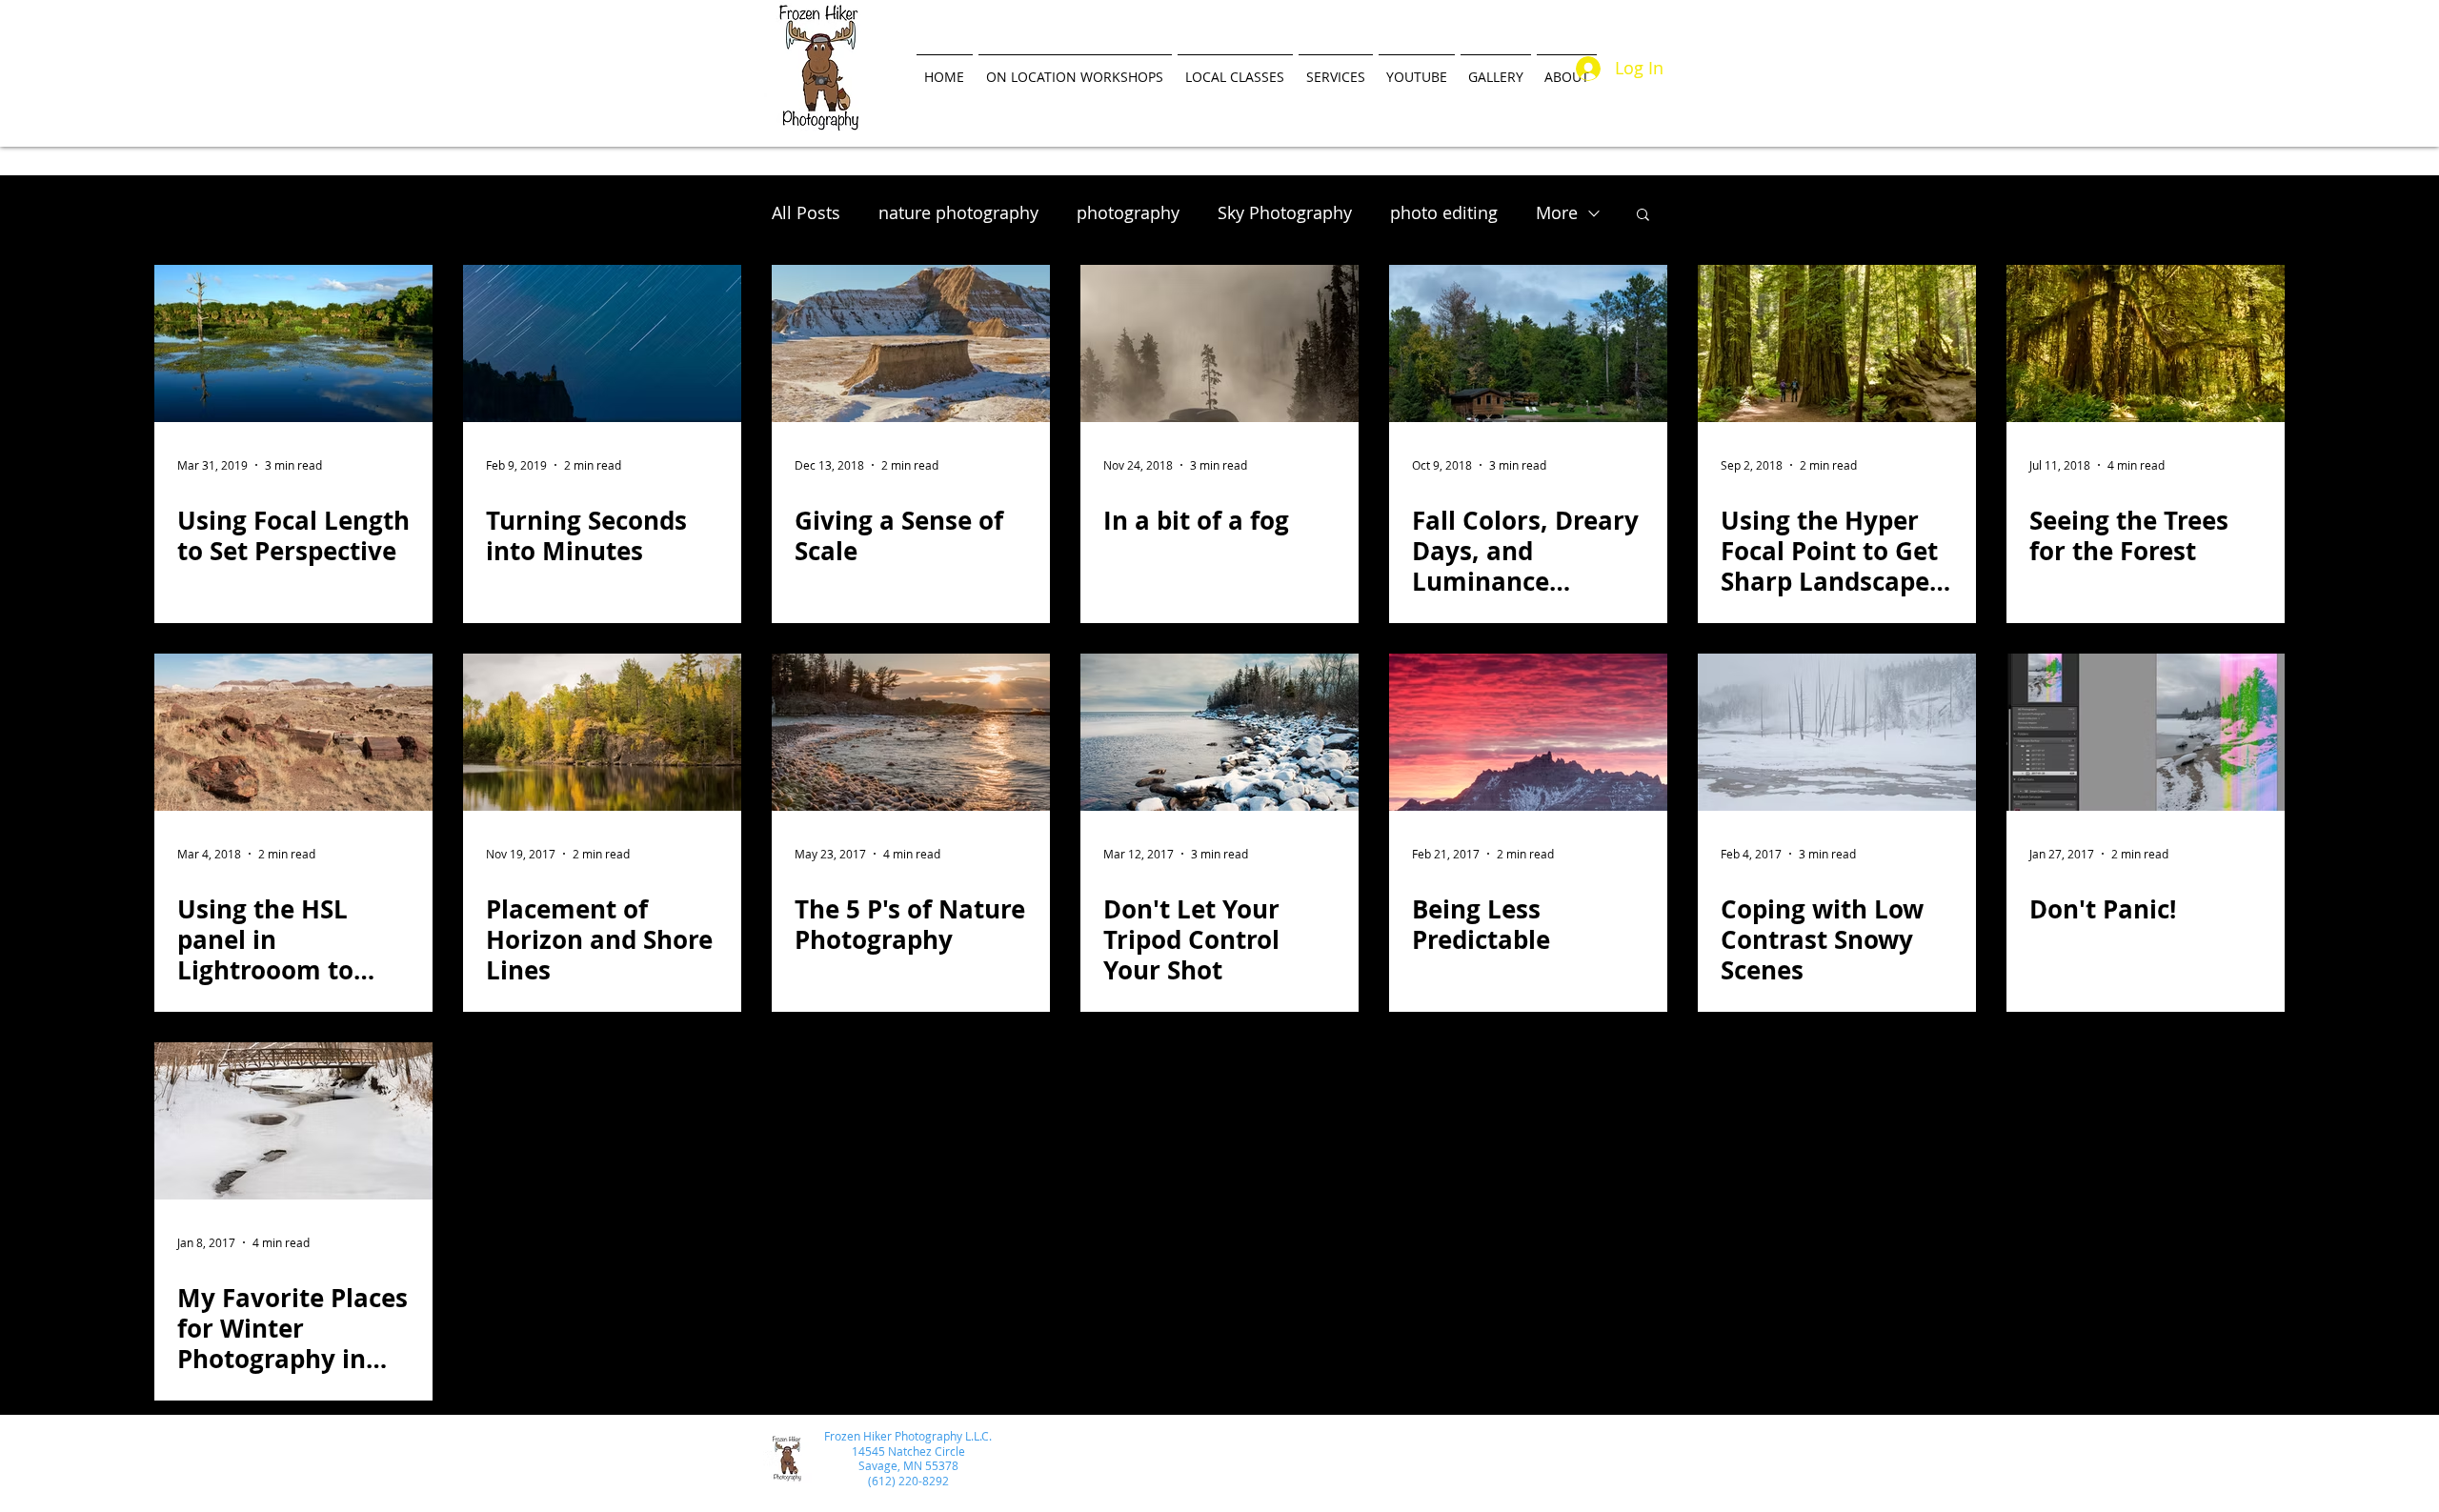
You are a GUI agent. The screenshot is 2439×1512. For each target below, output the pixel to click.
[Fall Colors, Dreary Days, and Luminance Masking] (1528, 343)
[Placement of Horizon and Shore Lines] (602, 732)
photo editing (1444, 213)
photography (1128, 213)
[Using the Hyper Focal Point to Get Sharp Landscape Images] (1837, 343)
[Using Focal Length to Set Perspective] (293, 343)
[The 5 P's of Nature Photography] (911, 732)
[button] (1643, 216)
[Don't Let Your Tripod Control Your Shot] (1219, 732)
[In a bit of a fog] (1219, 343)
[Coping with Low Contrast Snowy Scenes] (1837, 732)
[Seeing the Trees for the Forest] (2146, 343)
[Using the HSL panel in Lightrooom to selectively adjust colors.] (293, 732)
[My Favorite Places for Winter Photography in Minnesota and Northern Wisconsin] (293, 1121)
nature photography (958, 213)
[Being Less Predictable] (1528, 732)
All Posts (806, 213)
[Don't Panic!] (2146, 732)
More (1557, 213)
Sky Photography (1285, 213)
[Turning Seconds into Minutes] (602, 343)
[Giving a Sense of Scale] (911, 343)
